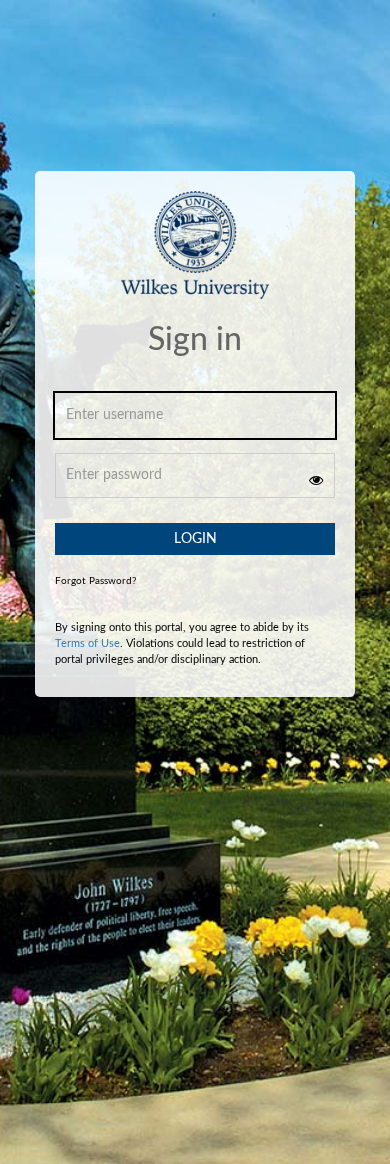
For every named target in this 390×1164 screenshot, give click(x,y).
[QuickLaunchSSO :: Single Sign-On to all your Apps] (194, 257)
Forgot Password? (95, 581)
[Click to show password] (316, 480)
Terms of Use (87, 643)
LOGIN (195, 539)
